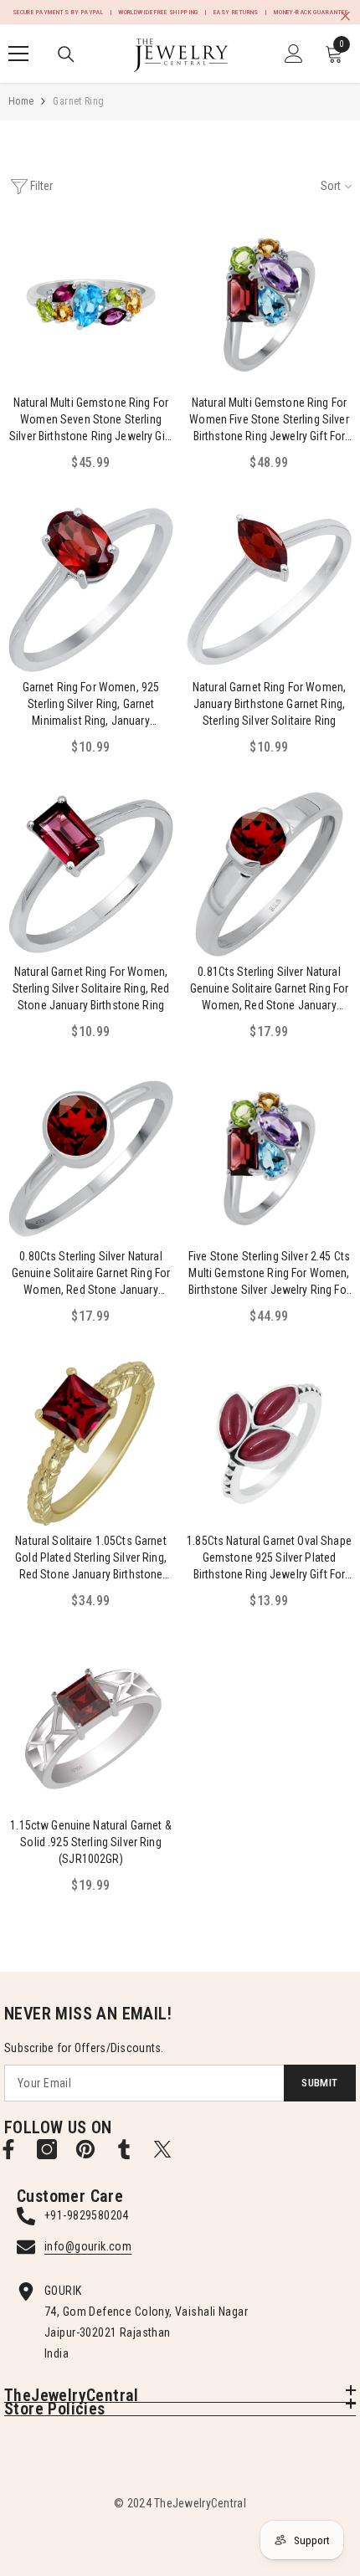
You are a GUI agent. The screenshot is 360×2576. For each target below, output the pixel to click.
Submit (319, 2083)
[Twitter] (162, 2149)
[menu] (18, 54)
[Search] (66, 54)
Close (345, 16)
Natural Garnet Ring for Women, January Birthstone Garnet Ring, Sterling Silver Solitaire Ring (269, 704)
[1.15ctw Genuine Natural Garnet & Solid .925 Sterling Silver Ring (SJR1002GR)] (91, 1728)
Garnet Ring (78, 101)
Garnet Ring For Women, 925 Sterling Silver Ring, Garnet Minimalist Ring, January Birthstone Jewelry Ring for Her (90, 705)
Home (21, 101)
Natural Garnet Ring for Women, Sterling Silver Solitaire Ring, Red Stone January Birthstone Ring (91, 988)
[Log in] (294, 54)
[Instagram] (47, 2149)
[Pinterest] (85, 2149)
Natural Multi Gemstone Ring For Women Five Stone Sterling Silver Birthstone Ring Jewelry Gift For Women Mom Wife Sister (269, 420)
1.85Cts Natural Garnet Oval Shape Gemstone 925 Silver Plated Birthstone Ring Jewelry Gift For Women (269, 1558)
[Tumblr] (124, 2149)
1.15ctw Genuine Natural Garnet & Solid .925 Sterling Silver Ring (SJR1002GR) (90, 1842)
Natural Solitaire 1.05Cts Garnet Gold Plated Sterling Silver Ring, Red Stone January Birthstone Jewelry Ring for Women (91, 1558)
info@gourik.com (88, 2246)
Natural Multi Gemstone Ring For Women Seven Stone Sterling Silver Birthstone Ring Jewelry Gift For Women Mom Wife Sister (91, 420)
